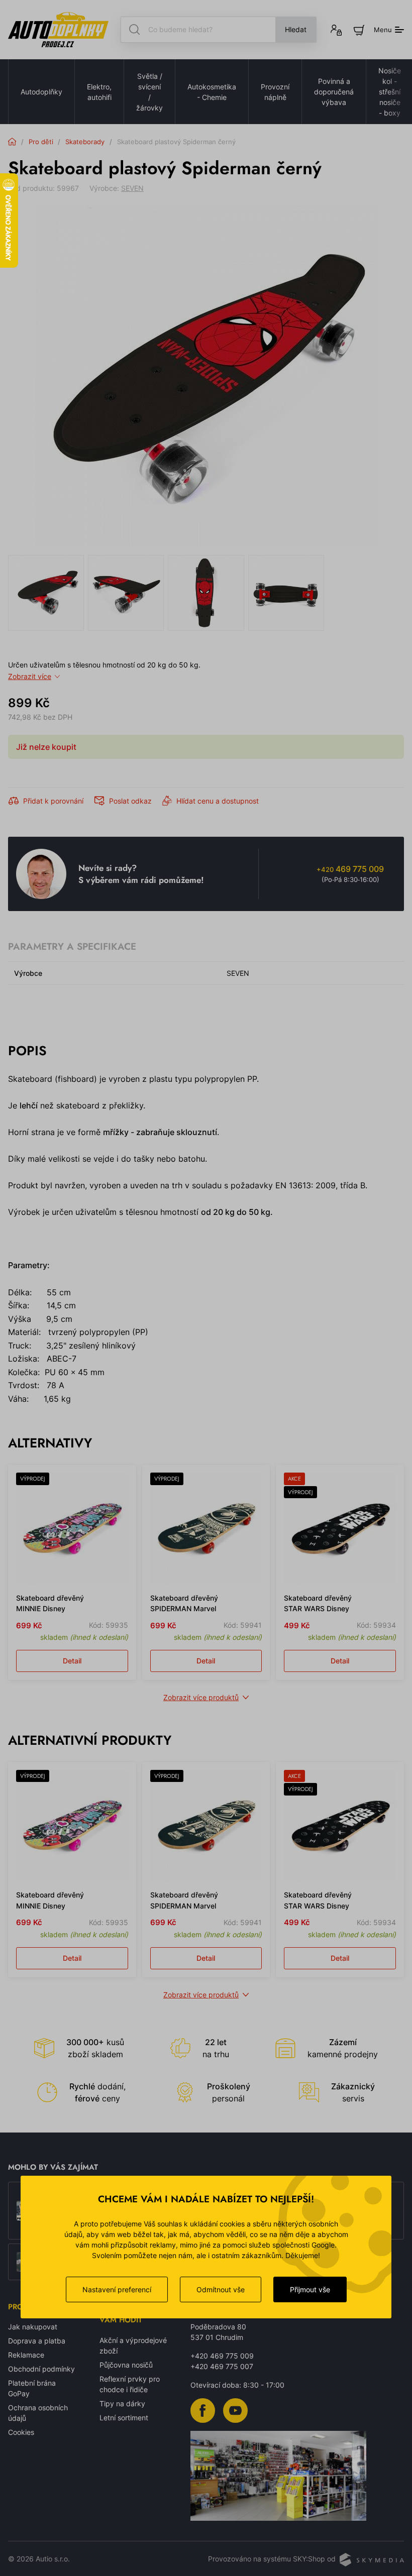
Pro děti (41, 142)
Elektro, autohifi (99, 92)
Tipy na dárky (122, 2403)
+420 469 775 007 (222, 2366)
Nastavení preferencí (117, 2289)
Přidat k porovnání (53, 801)
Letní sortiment (124, 2418)
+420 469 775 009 (222, 2356)
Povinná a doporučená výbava (334, 92)
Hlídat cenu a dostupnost (218, 801)
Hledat (296, 29)
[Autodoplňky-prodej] (58, 30)
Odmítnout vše (221, 2289)
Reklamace (26, 2355)
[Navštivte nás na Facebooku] (203, 2410)
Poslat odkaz (130, 801)
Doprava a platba (37, 2341)
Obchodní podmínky (41, 2369)
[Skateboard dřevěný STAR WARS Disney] (340, 1529)
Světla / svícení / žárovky (149, 92)
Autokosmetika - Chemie (212, 92)
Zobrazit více (30, 676)
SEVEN (132, 188)
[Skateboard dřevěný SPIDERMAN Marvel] (206, 1529)
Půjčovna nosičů (126, 2365)
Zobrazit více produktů (201, 1697)
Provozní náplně (275, 92)
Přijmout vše (310, 2289)
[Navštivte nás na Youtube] (235, 2410)
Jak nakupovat (33, 2327)
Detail (72, 1661)
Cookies (21, 2432)
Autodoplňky (41, 92)
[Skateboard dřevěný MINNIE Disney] (72, 1529)
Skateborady (85, 142)
